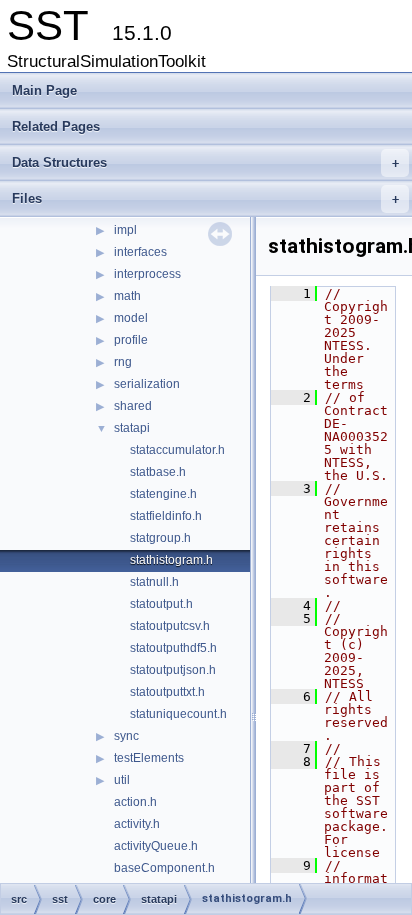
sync (126, 736)
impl (125, 230)
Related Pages (56, 126)
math (127, 296)
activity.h (137, 824)
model (131, 318)
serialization (147, 384)
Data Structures (205, 162)
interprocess (147, 274)
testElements (149, 758)
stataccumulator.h (177, 450)
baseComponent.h (164, 868)
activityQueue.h (156, 846)
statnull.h (154, 582)
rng (123, 362)
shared (133, 406)
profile (131, 340)
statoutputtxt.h (167, 692)
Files (205, 198)
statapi (132, 428)
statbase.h (158, 472)
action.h (135, 802)
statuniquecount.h (178, 714)
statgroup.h (160, 538)
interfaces (140, 252)
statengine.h (163, 494)
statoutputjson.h (173, 670)
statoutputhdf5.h (173, 648)
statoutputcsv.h (170, 626)
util (122, 780)
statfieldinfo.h (166, 516)
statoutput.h (161, 604)
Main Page (44, 90)
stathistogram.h (171, 560)
